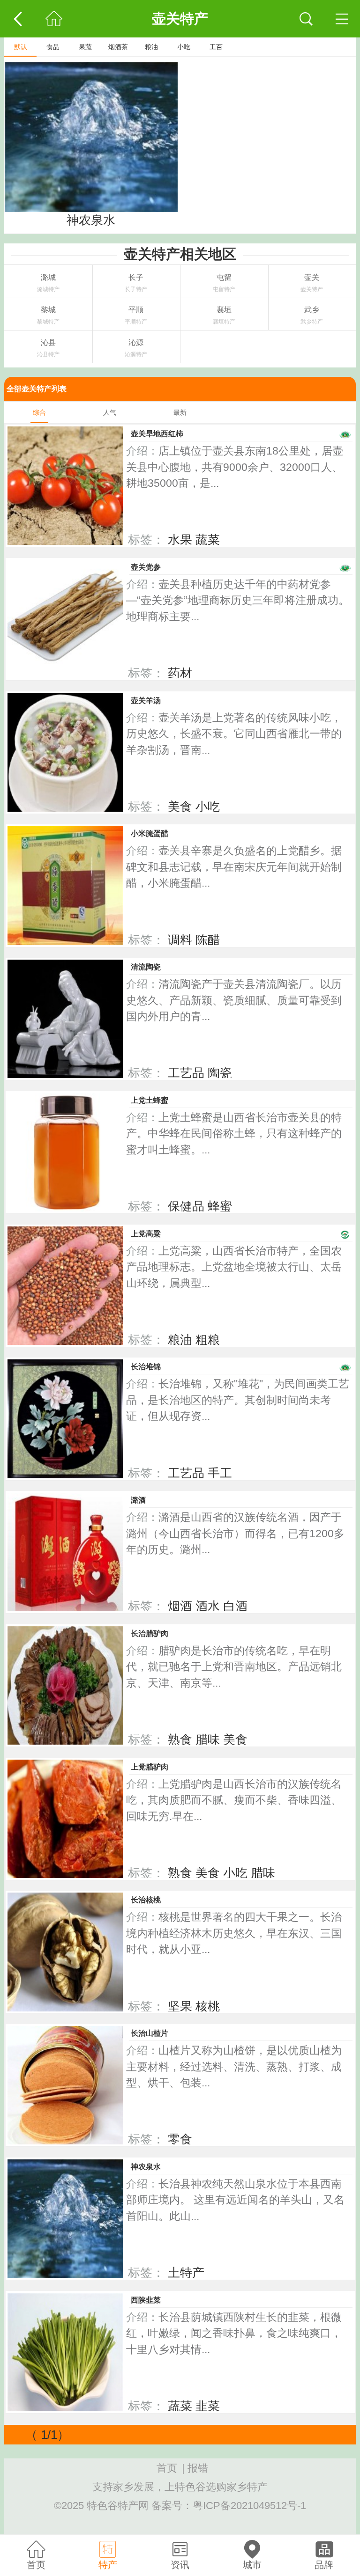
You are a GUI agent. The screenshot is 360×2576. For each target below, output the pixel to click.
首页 (167, 2468)
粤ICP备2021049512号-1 (249, 2506)
